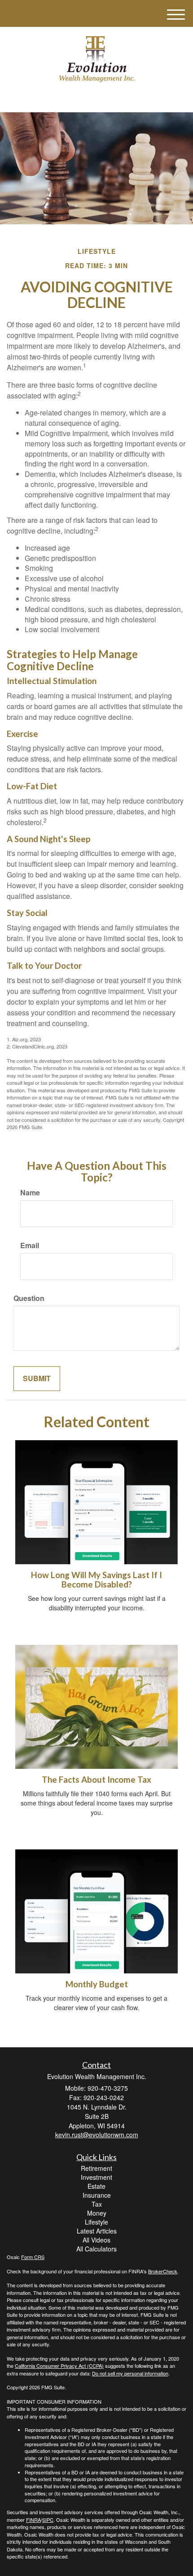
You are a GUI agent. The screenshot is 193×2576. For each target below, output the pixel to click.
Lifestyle (96, 2222)
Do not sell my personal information (130, 2373)
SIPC (48, 2520)
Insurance (97, 2195)
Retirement (96, 2168)
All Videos (96, 2240)
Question (29, 1298)
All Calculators (96, 2249)
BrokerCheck (163, 2271)
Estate (96, 2186)
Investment (96, 2177)
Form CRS (33, 2257)
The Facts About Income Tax (96, 1780)
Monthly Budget (97, 1984)
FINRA (33, 2520)
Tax (97, 2204)
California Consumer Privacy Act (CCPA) (59, 2366)
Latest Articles (97, 2231)
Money (97, 2213)
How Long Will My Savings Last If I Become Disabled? (96, 1580)
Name (30, 1193)
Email (30, 1245)
